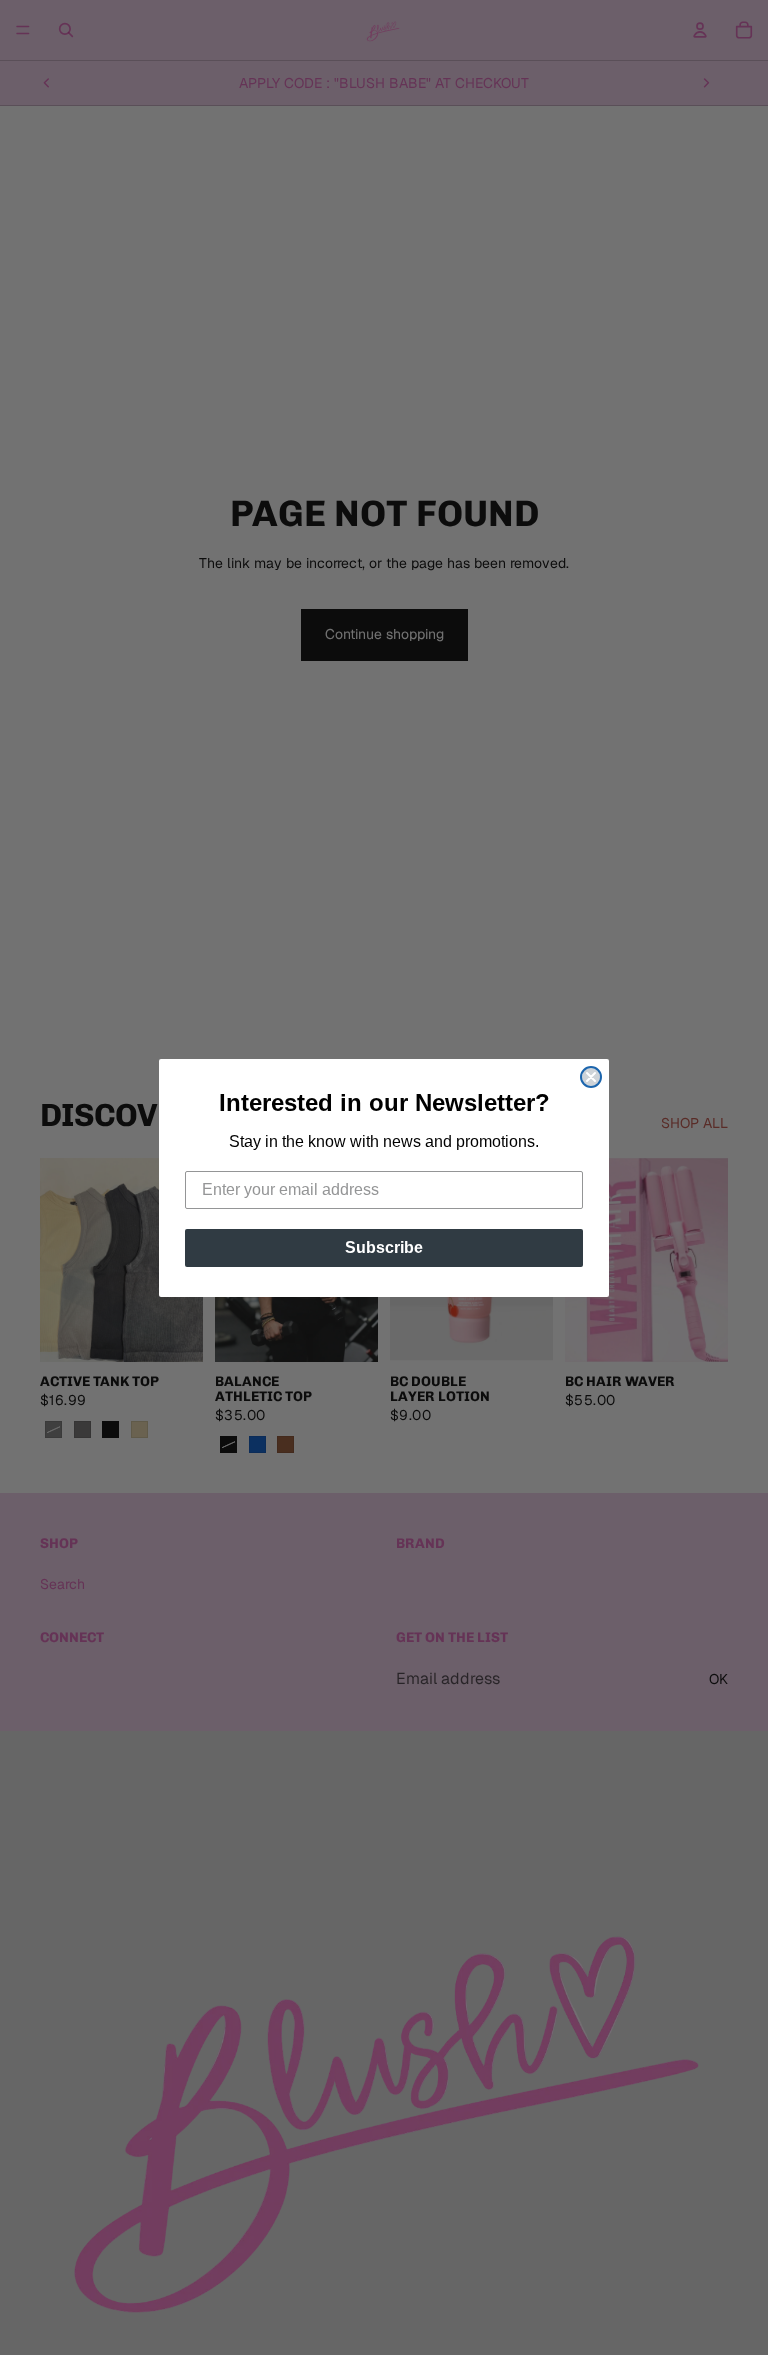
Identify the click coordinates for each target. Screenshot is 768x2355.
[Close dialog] (591, 1077)
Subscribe (384, 1247)
